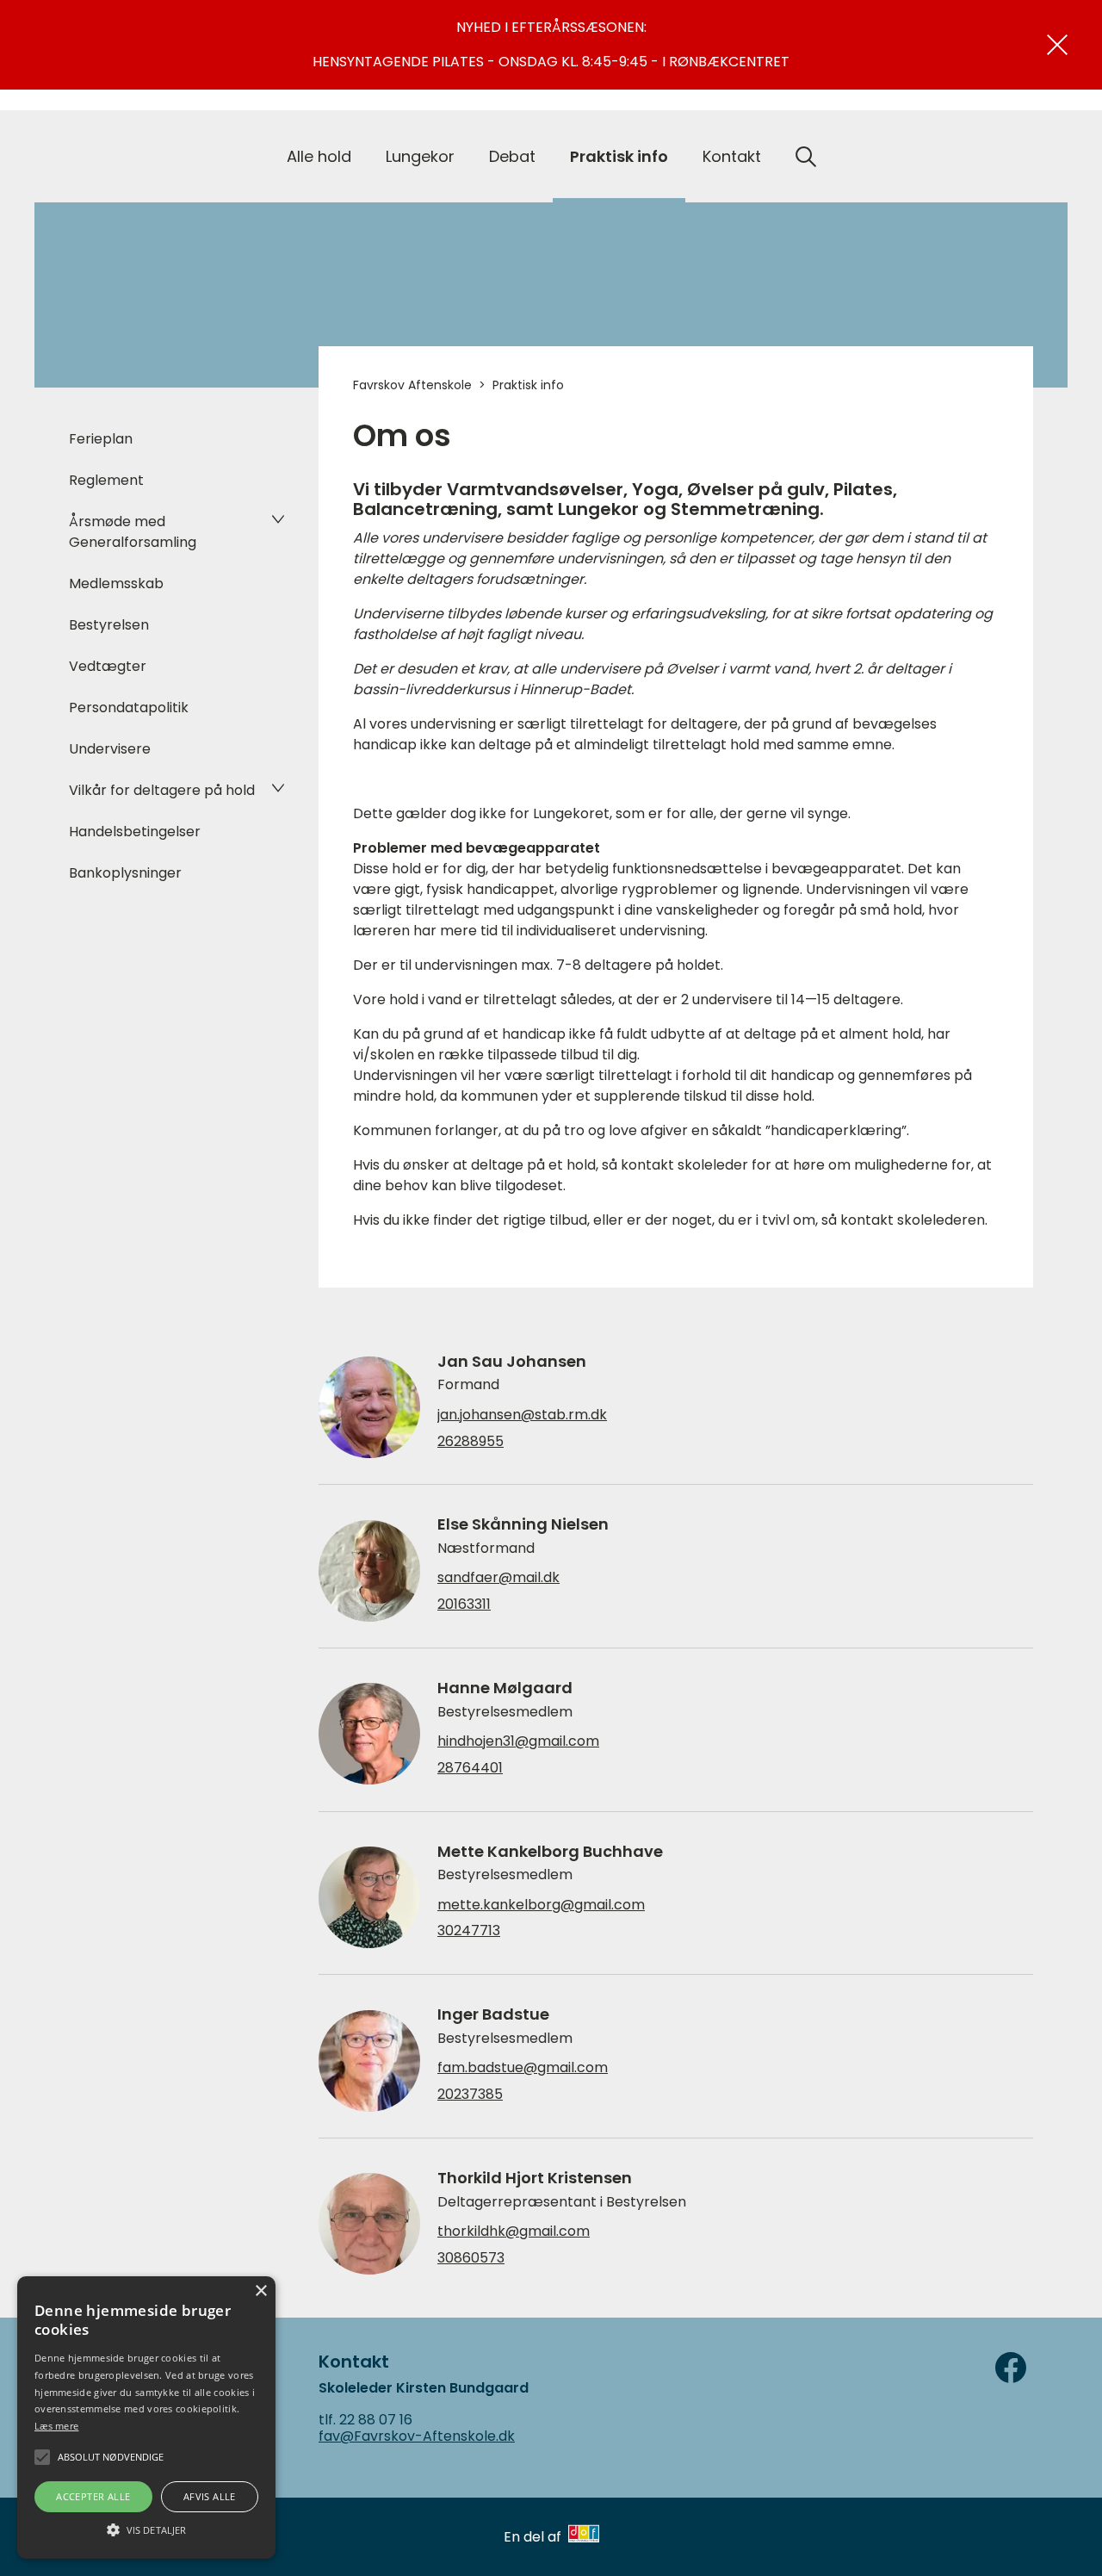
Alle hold (319, 156)
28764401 (470, 1768)
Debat (512, 156)
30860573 (471, 2258)
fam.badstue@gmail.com (523, 2068)
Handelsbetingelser (135, 832)
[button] (146, 2529)
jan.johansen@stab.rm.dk (522, 1415)
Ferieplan (101, 439)
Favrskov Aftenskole (412, 385)
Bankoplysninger (125, 873)
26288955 (471, 1442)
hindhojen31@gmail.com (518, 1741)
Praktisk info (619, 156)
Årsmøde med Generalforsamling (133, 532)
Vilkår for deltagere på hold (162, 790)
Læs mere (56, 2426)
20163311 (464, 1605)
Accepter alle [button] (93, 2496)
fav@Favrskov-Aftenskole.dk (417, 2436)
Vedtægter (108, 666)
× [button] (260, 2291)
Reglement (106, 480)
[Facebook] (1011, 2368)
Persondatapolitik (129, 708)
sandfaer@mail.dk (498, 1578)
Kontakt (732, 156)
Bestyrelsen (109, 625)
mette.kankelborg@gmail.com (541, 1905)
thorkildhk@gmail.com (514, 2231)
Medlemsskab (116, 583)
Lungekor (420, 156)
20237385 (470, 2095)
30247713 (469, 1931)
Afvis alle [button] (210, 2496)
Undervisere (110, 749)
